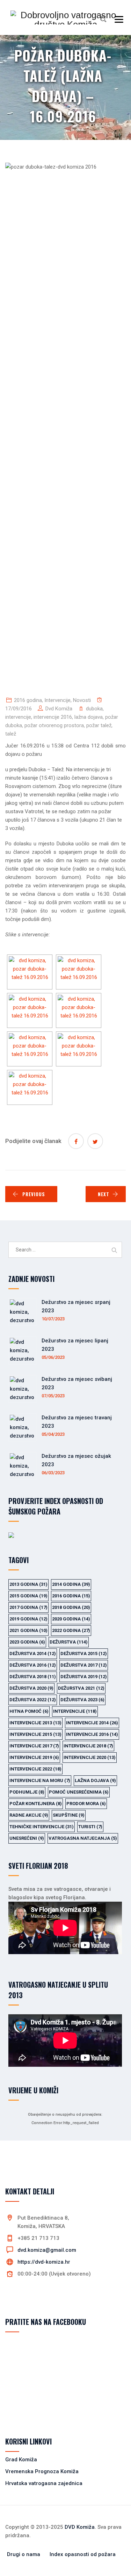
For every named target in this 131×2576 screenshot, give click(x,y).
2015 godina (28, 1596)
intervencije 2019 (34, 1757)
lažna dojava (89, 717)
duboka (94, 709)
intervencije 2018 (88, 1746)
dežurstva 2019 (84, 1677)
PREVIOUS (34, 1194)
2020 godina (71, 1619)
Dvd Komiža (59, 709)
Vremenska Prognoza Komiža (42, 2471)
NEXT (104, 1194)
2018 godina (71, 1607)
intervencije (18, 717)
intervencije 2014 (92, 1723)
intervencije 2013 (35, 1723)
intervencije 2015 (35, 1734)
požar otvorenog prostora (54, 725)
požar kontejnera (36, 1804)
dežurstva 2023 (82, 1700)
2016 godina (28, 700)
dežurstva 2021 (81, 1688)
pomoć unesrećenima (79, 1792)
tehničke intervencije (42, 1827)
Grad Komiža (21, 2460)
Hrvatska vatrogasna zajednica (44, 2483)
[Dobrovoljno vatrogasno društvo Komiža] (65, 17)
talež (11, 734)
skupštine (69, 1815)
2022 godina (71, 1630)
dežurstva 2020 (31, 1688)
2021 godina (28, 1630)
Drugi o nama (24, 2554)
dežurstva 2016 (33, 1665)
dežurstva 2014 (33, 1654)
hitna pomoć (29, 1711)
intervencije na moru (40, 1780)
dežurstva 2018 (33, 1677)
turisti (90, 1827)
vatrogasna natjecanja (83, 1838)
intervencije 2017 (34, 1746)
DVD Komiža (80, 2527)
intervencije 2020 (90, 1757)
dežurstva (69, 1642)
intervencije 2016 (53, 717)
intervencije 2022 (35, 1769)
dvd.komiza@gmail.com (47, 2250)
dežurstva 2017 (84, 1665)
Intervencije (57, 700)
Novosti (82, 700)
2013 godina (28, 1584)
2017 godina (28, 1607)
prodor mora (86, 1804)
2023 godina (27, 1642)
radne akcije (29, 1815)
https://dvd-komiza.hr (44, 2262)
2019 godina (28, 1619)
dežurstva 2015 (84, 1654)
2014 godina (71, 1584)
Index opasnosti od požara (83, 2554)
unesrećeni (27, 1838)
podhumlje (27, 1792)
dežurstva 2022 (33, 1700)
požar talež (99, 725)
